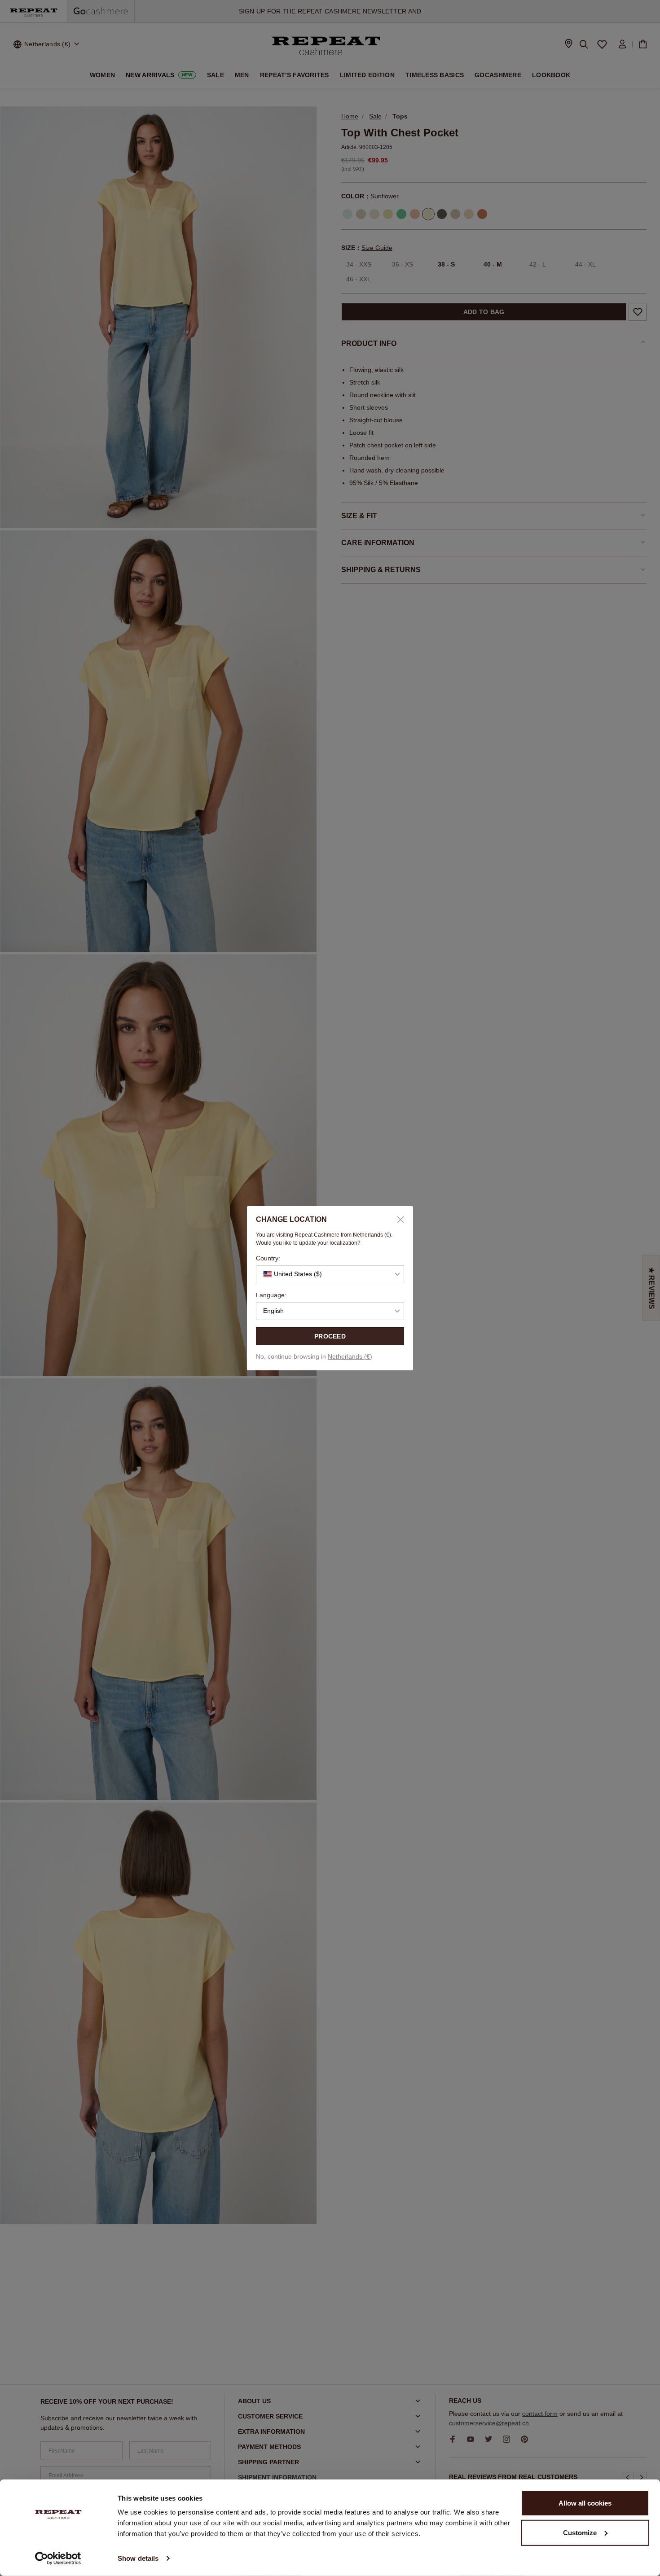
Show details (138, 2558)
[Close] (397, 1220)
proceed (330, 1336)
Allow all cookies (585, 2503)
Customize (580, 2532)
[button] (330, 1274)
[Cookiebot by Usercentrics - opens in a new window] (58, 2559)
